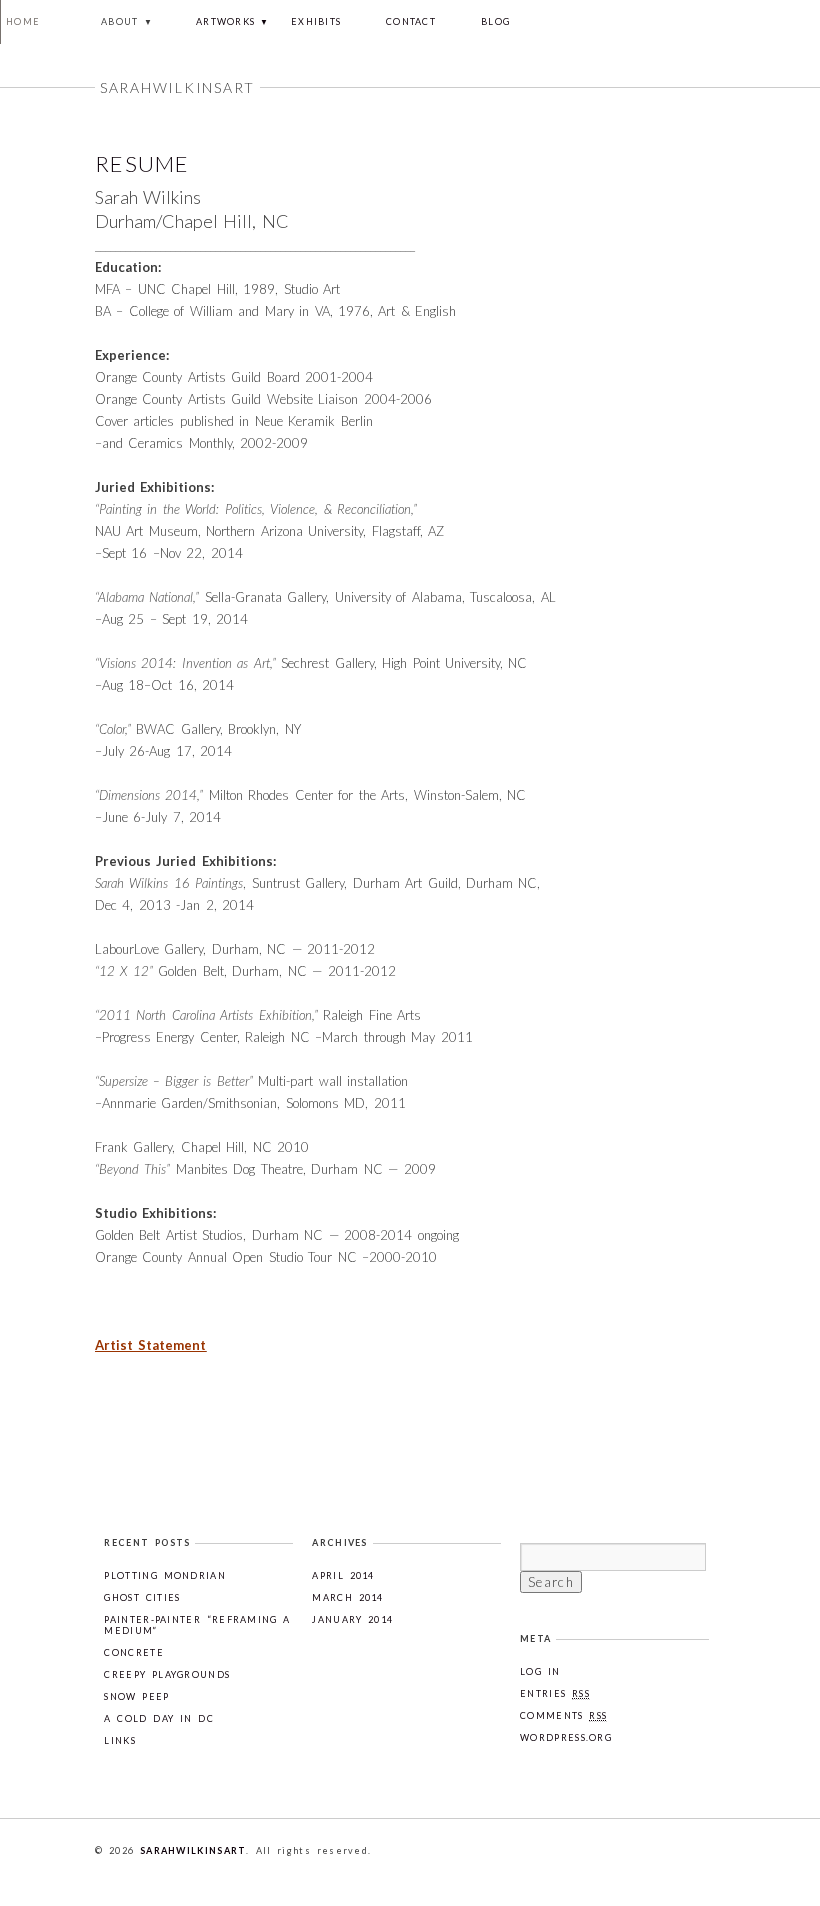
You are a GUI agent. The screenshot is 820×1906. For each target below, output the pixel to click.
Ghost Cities (142, 1597)
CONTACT (411, 21)
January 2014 (352, 1619)
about (120, 21)
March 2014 (347, 1597)
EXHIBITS (316, 21)
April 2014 (343, 1575)
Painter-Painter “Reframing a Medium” (197, 1625)
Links (120, 1740)
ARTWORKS (225, 21)
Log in (540, 1671)
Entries (555, 1693)
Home (23, 21)
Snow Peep (136, 1696)
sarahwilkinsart (193, 1850)
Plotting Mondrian (165, 1575)
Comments (563, 1715)
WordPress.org (566, 1737)
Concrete (133, 1652)
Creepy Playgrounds (167, 1674)
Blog (495, 21)
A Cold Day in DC (159, 1718)
